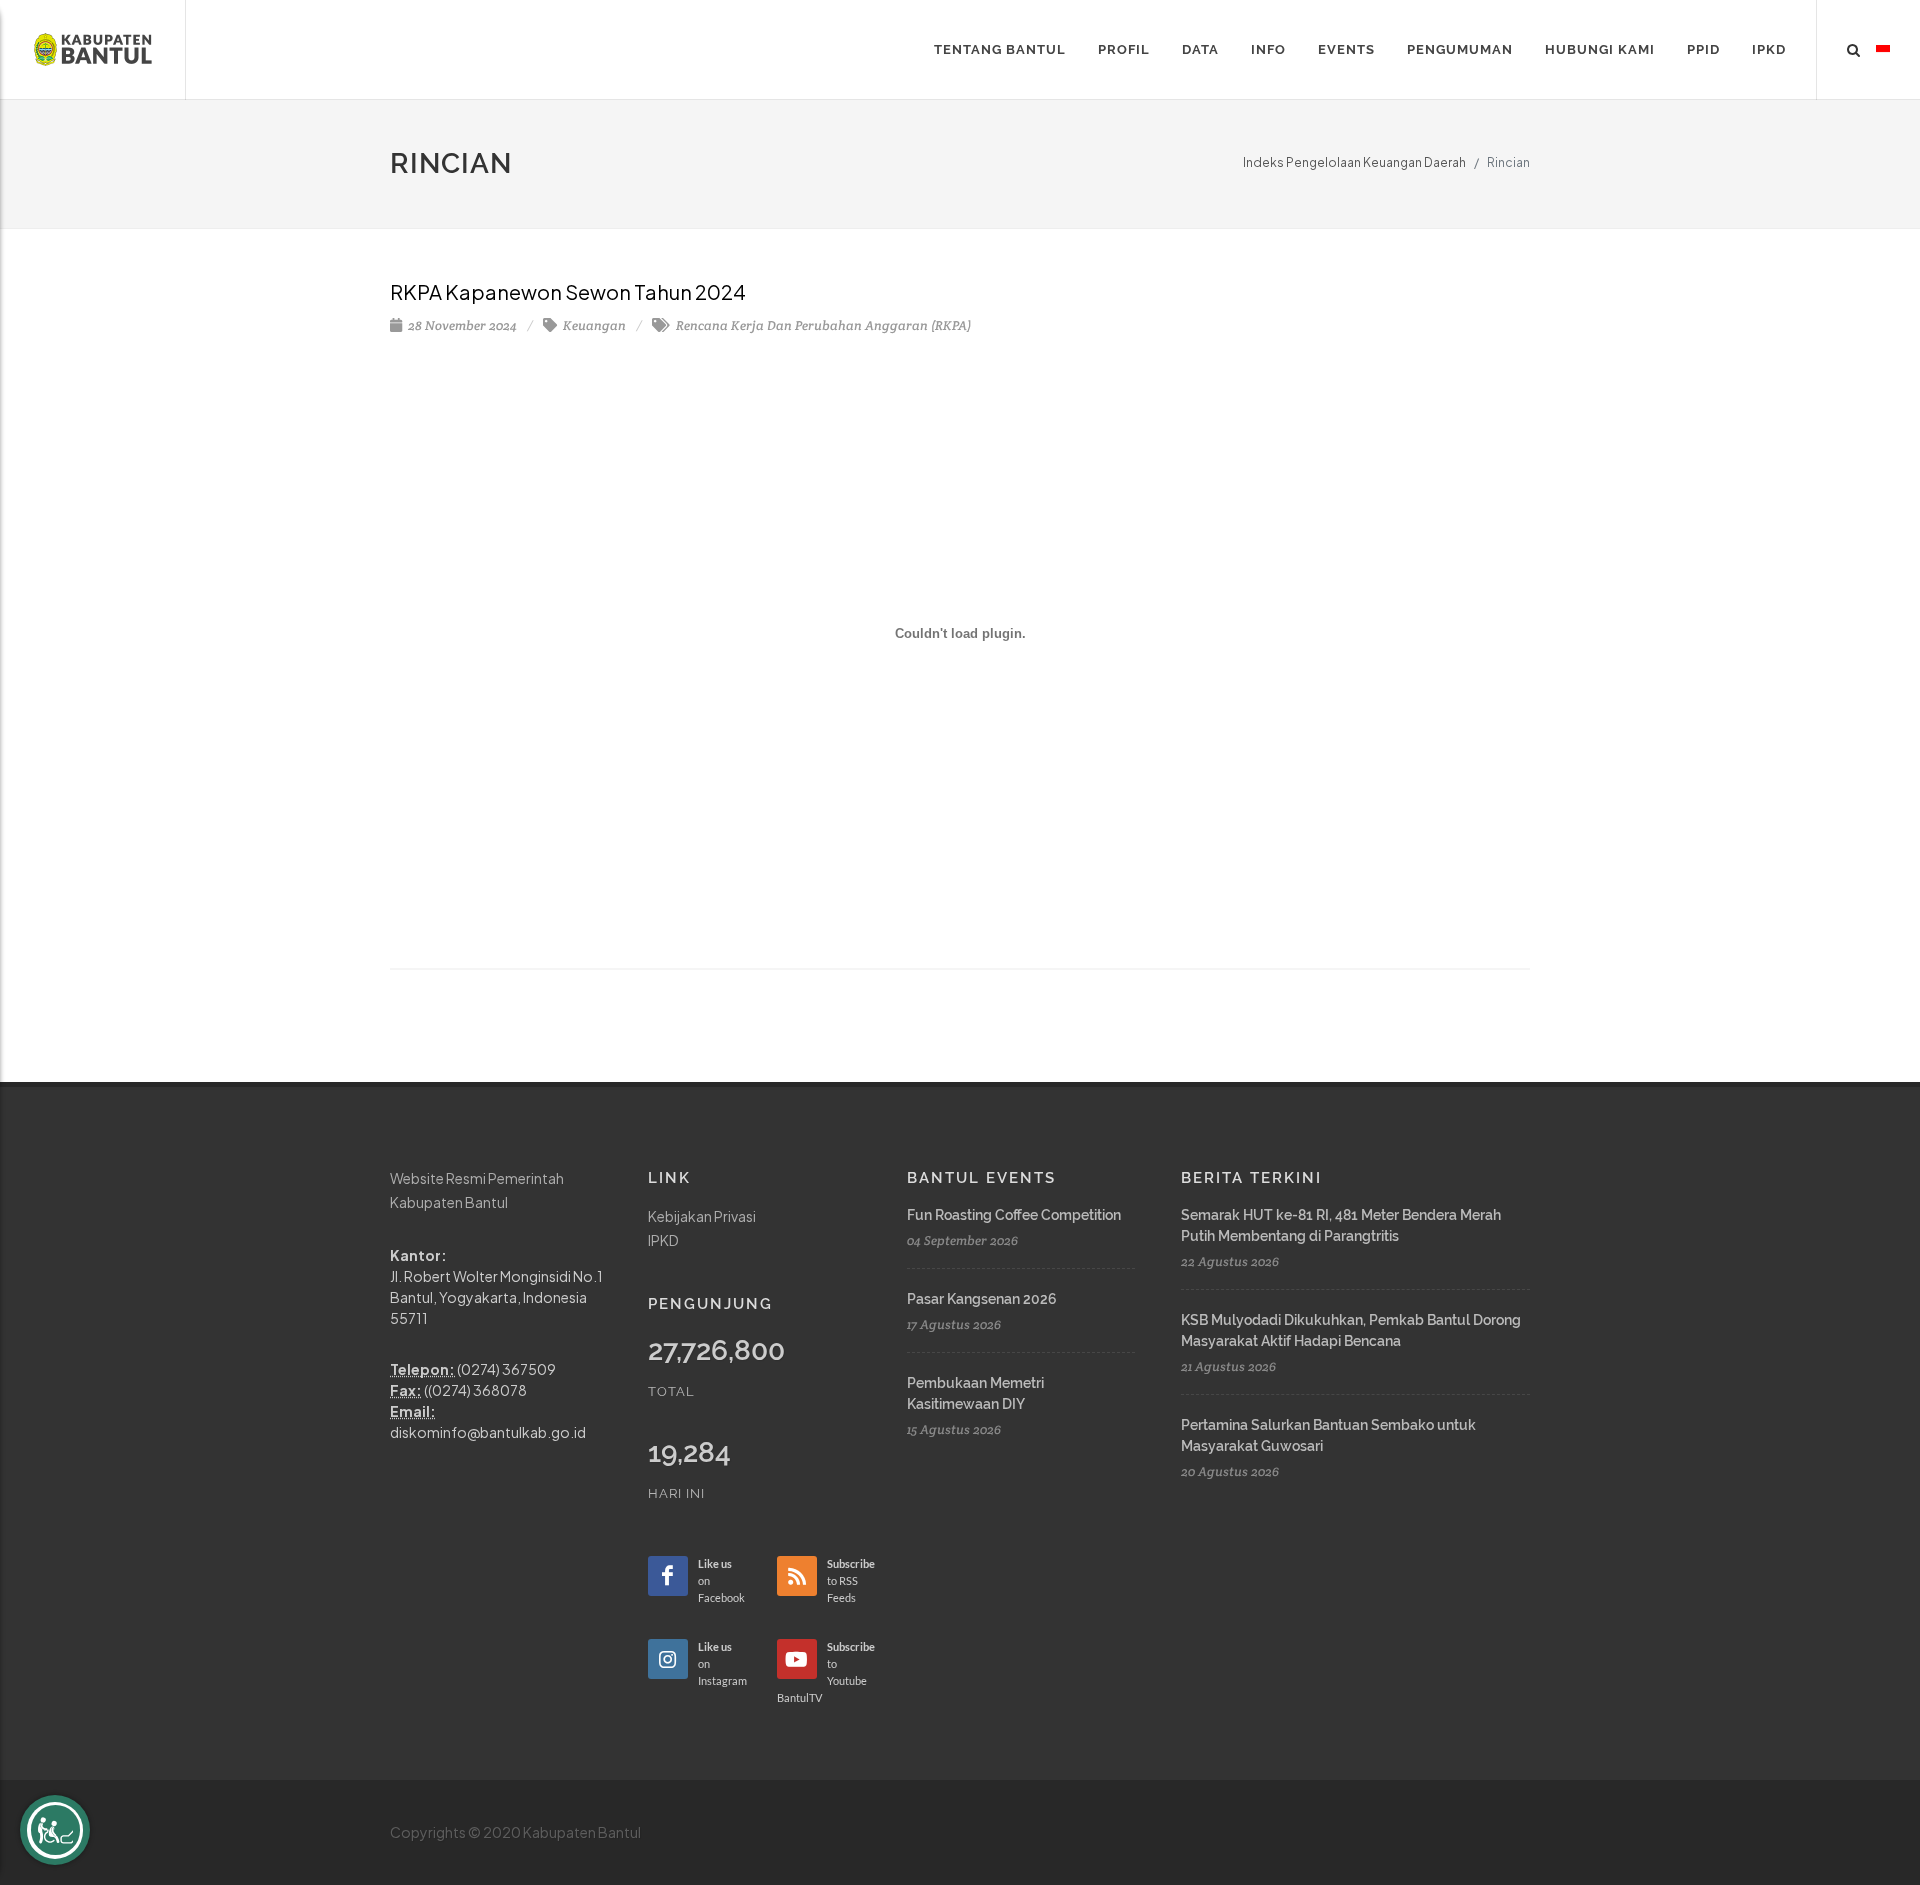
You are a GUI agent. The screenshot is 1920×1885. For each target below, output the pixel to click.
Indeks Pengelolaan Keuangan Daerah (1354, 162)
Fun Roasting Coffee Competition (1014, 1215)
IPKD (663, 1240)
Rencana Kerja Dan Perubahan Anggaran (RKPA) (822, 325)
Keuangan (593, 325)
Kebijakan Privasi (702, 1216)
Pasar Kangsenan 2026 (982, 1299)
